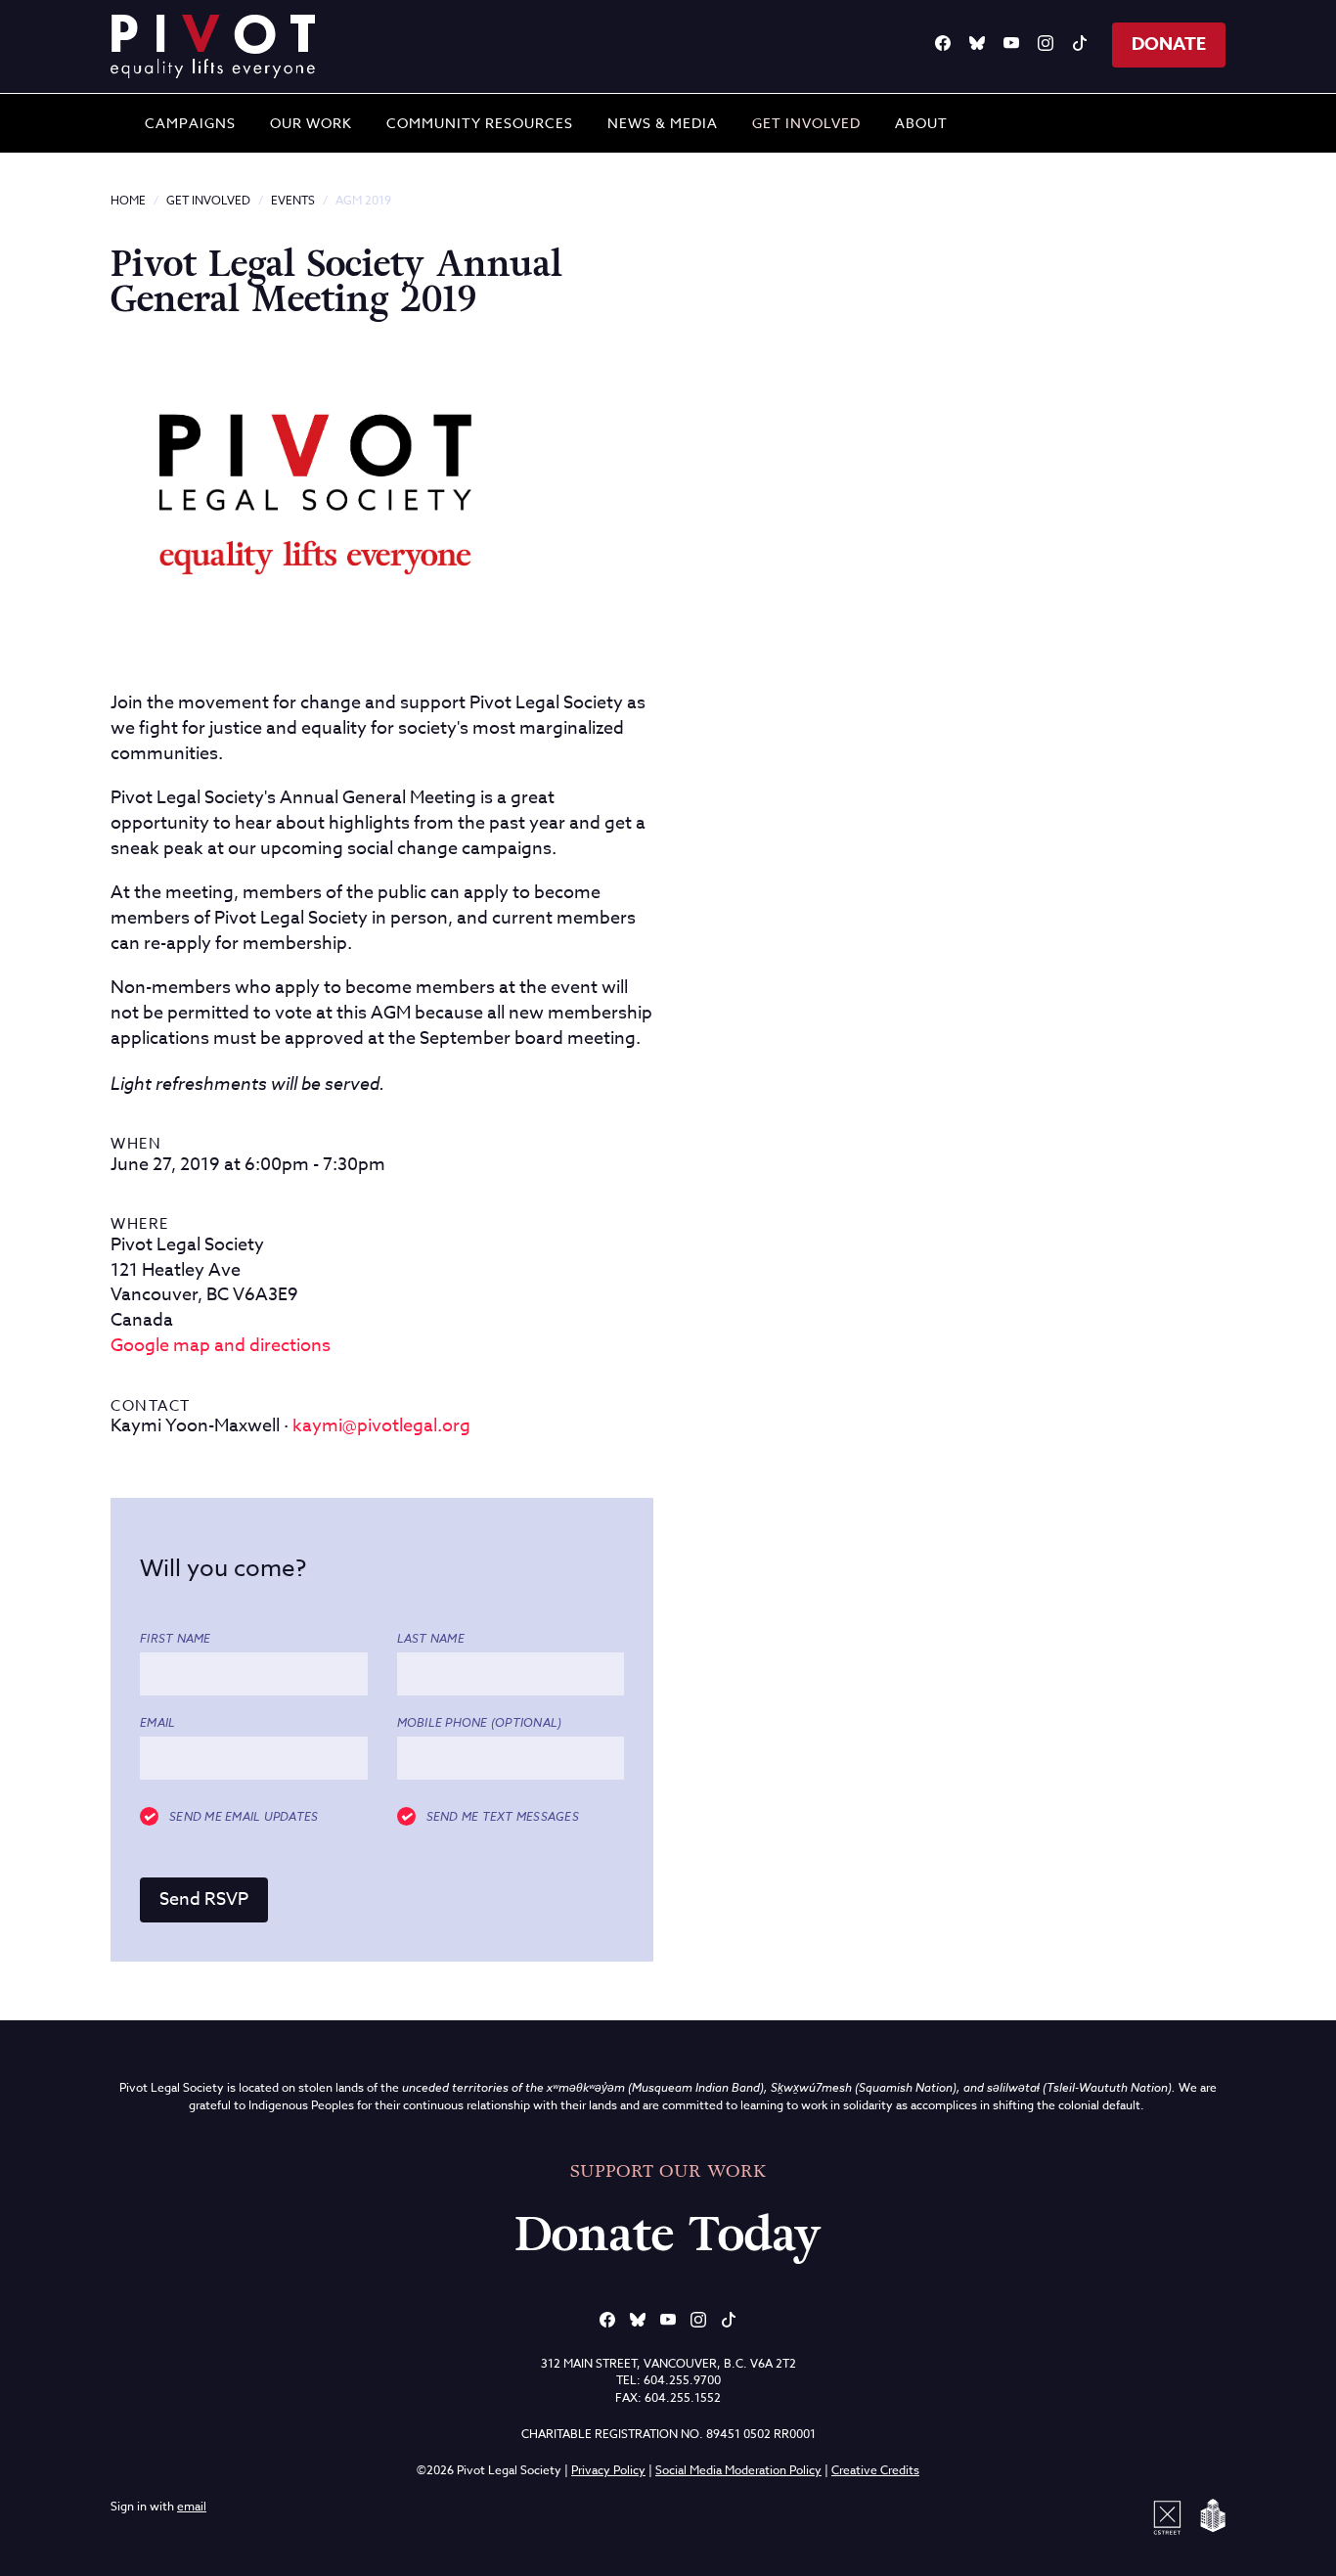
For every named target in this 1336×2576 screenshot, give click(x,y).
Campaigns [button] (190, 123)
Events (293, 200)
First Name (176, 1639)
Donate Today (668, 2235)
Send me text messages (503, 1817)
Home (128, 200)
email (192, 2506)
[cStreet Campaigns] (1171, 2516)
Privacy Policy (608, 2470)
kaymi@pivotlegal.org (381, 1426)
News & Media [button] (663, 123)
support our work (668, 2171)
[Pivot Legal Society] (213, 46)
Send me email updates (244, 1817)
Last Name (431, 1639)
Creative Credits (875, 2470)
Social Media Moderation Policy (738, 2470)
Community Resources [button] (480, 123)
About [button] (921, 123)
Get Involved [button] (806, 123)
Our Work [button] (311, 123)
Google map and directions (221, 1346)
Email (157, 1723)
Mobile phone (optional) (480, 1723)
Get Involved (208, 200)
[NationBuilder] (1209, 2516)
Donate (1169, 44)
